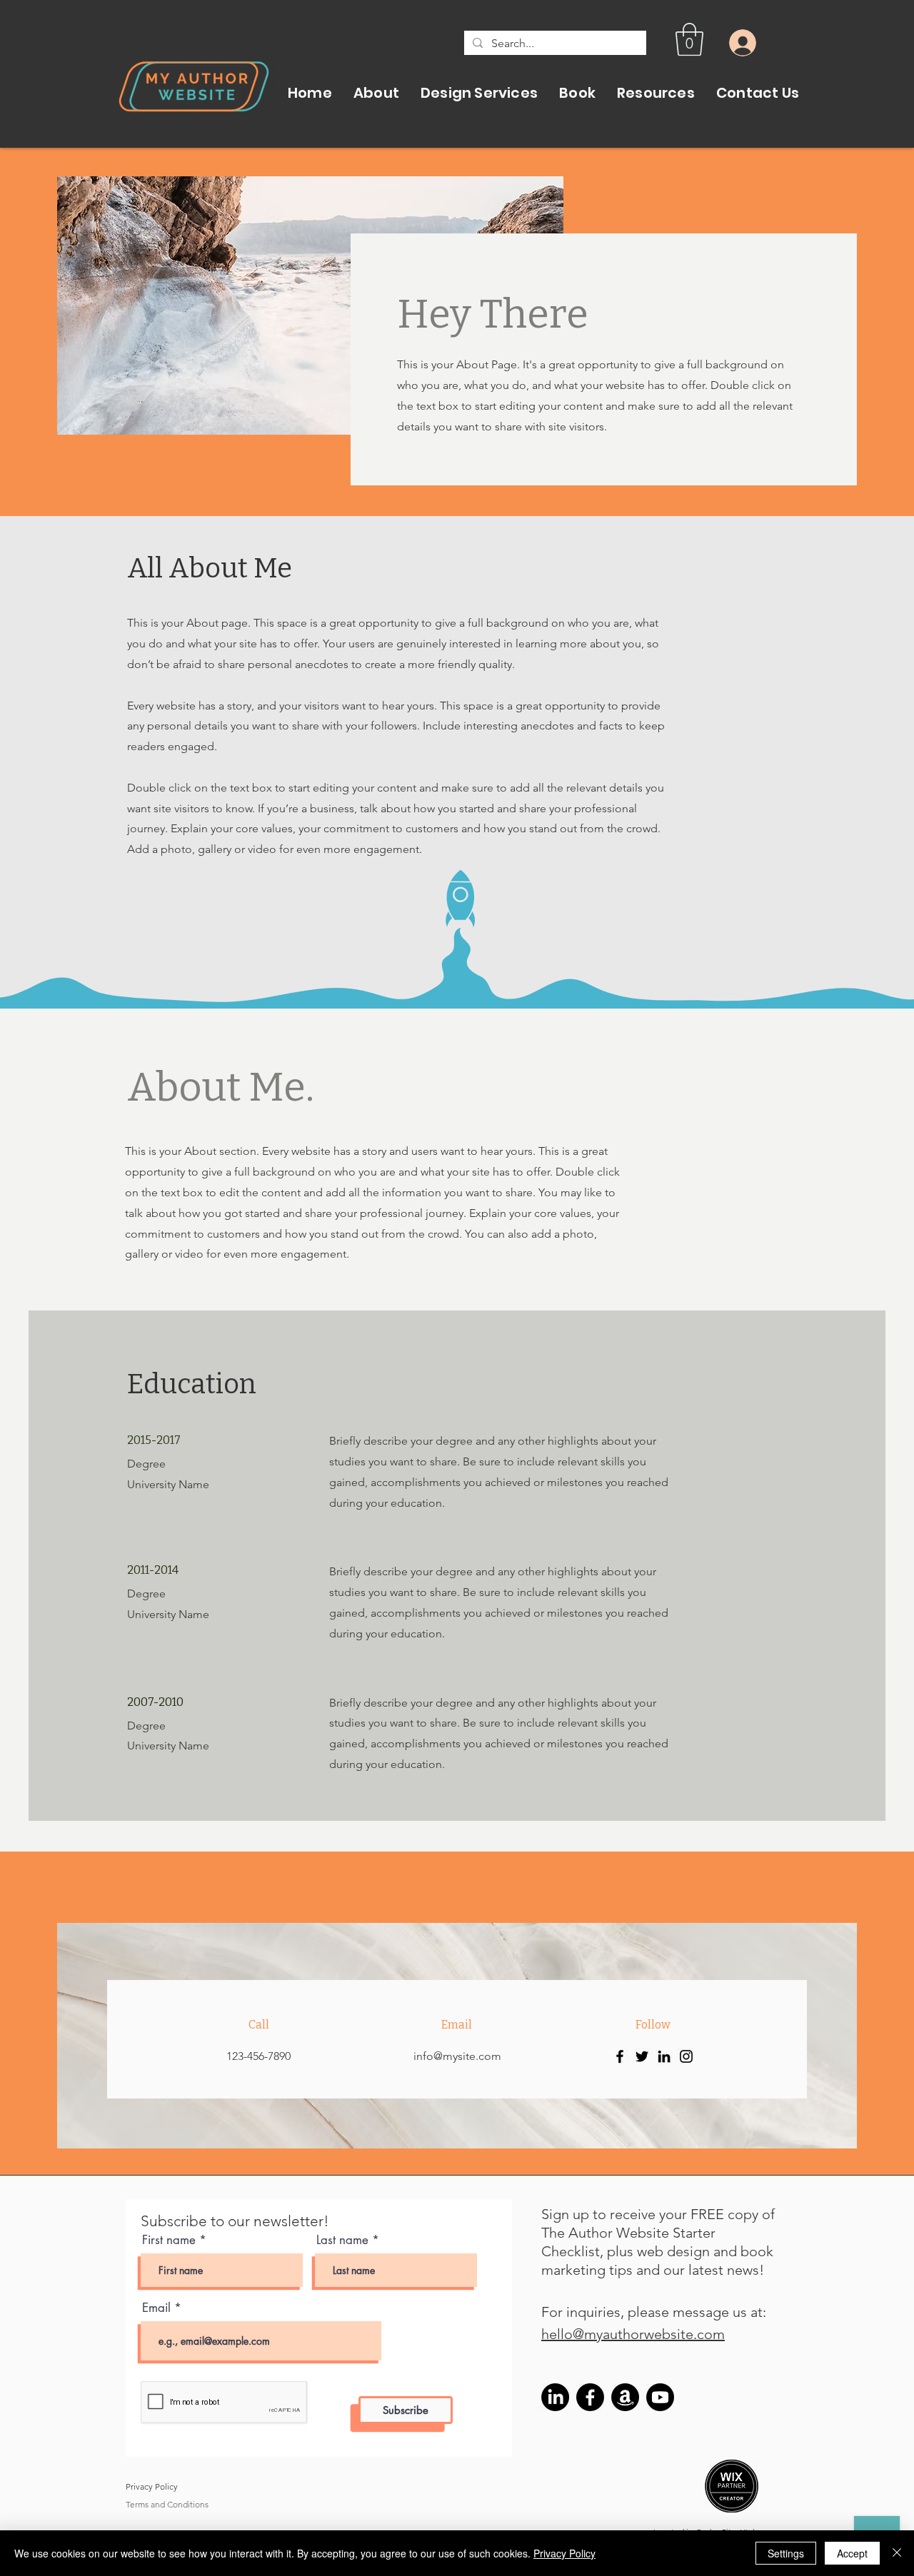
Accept (852, 2553)
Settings (786, 2553)
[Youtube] (660, 2397)
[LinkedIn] (664, 2056)
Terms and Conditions (167, 2504)
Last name (342, 2240)
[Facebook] (620, 2056)
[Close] (897, 2553)
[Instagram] (686, 2056)
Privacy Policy (153, 2486)
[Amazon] (625, 2397)
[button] (689, 39)
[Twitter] (642, 2056)
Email (158, 2308)
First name (169, 2240)
